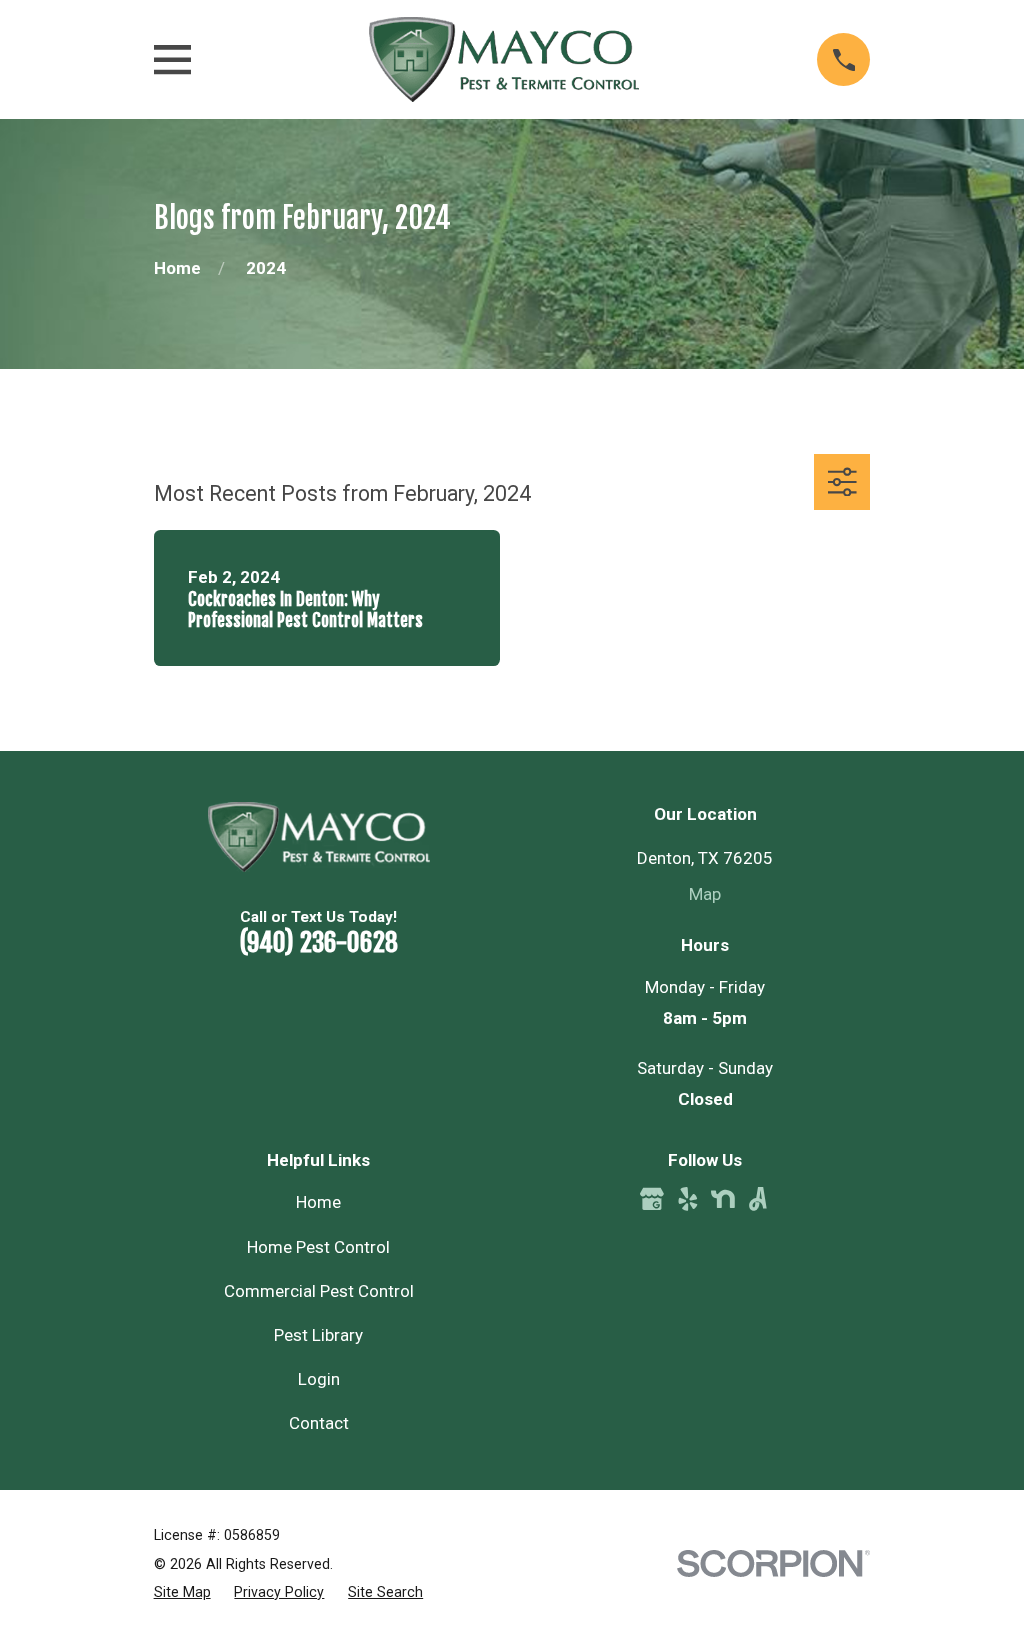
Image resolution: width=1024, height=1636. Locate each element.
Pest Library (318, 1335)
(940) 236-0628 (318, 942)
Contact (319, 1423)
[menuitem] (182, 1593)
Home (318, 1202)
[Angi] (758, 1199)
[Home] (504, 59)
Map (705, 894)
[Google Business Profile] (652, 1199)
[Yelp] (688, 1199)
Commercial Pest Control (319, 1291)
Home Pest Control (318, 1247)
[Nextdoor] (723, 1199)
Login (319, 1379)
